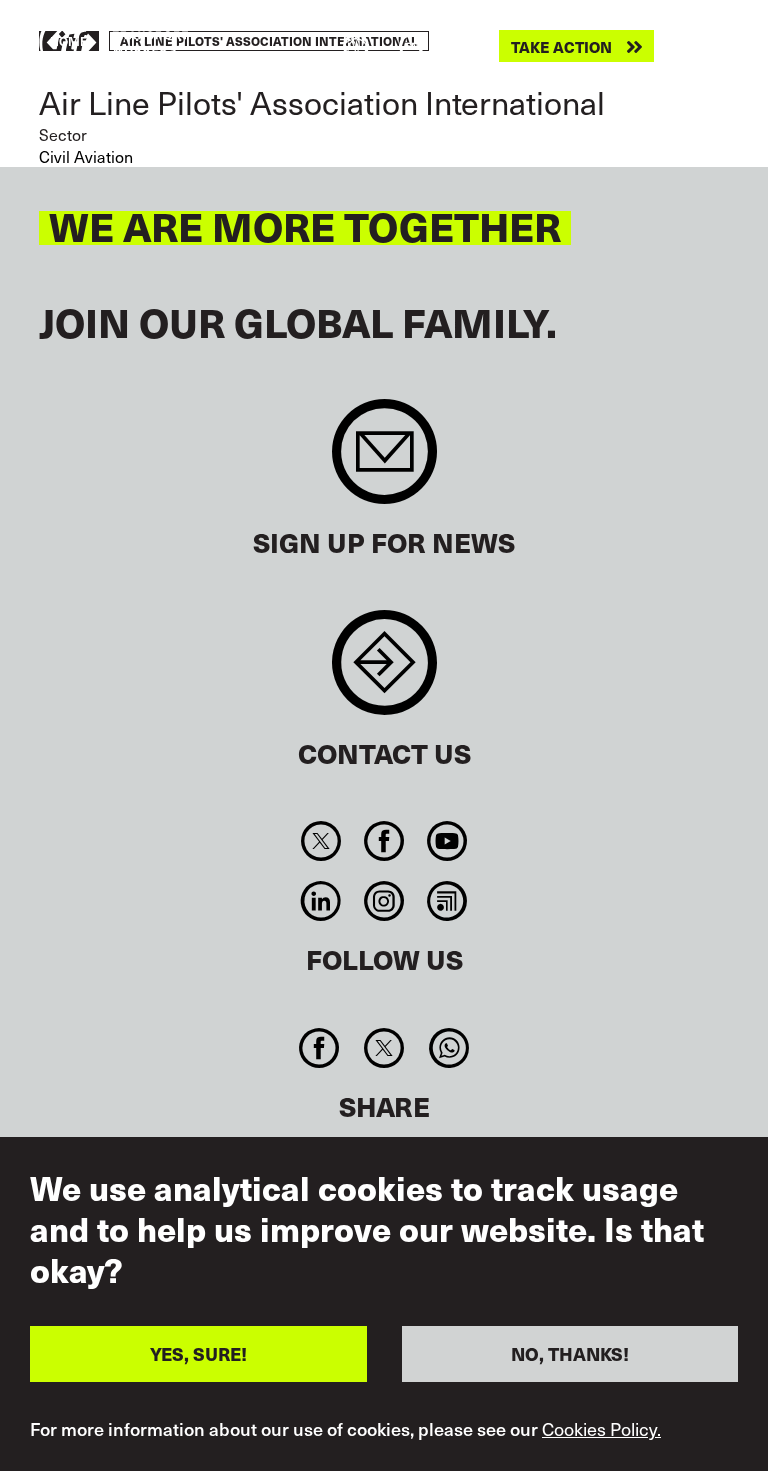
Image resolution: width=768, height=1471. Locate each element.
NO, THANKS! (570, 1353)
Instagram (383, 901)
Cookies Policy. (601, 1429)
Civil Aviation (86, 156)
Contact (384, 672)
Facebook (383, 841)
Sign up (384, 461)
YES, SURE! (198, 1353)
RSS (447, 901)
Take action (561, 46)
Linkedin (320, 901)
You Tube (447, 841)
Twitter (320, 841)
